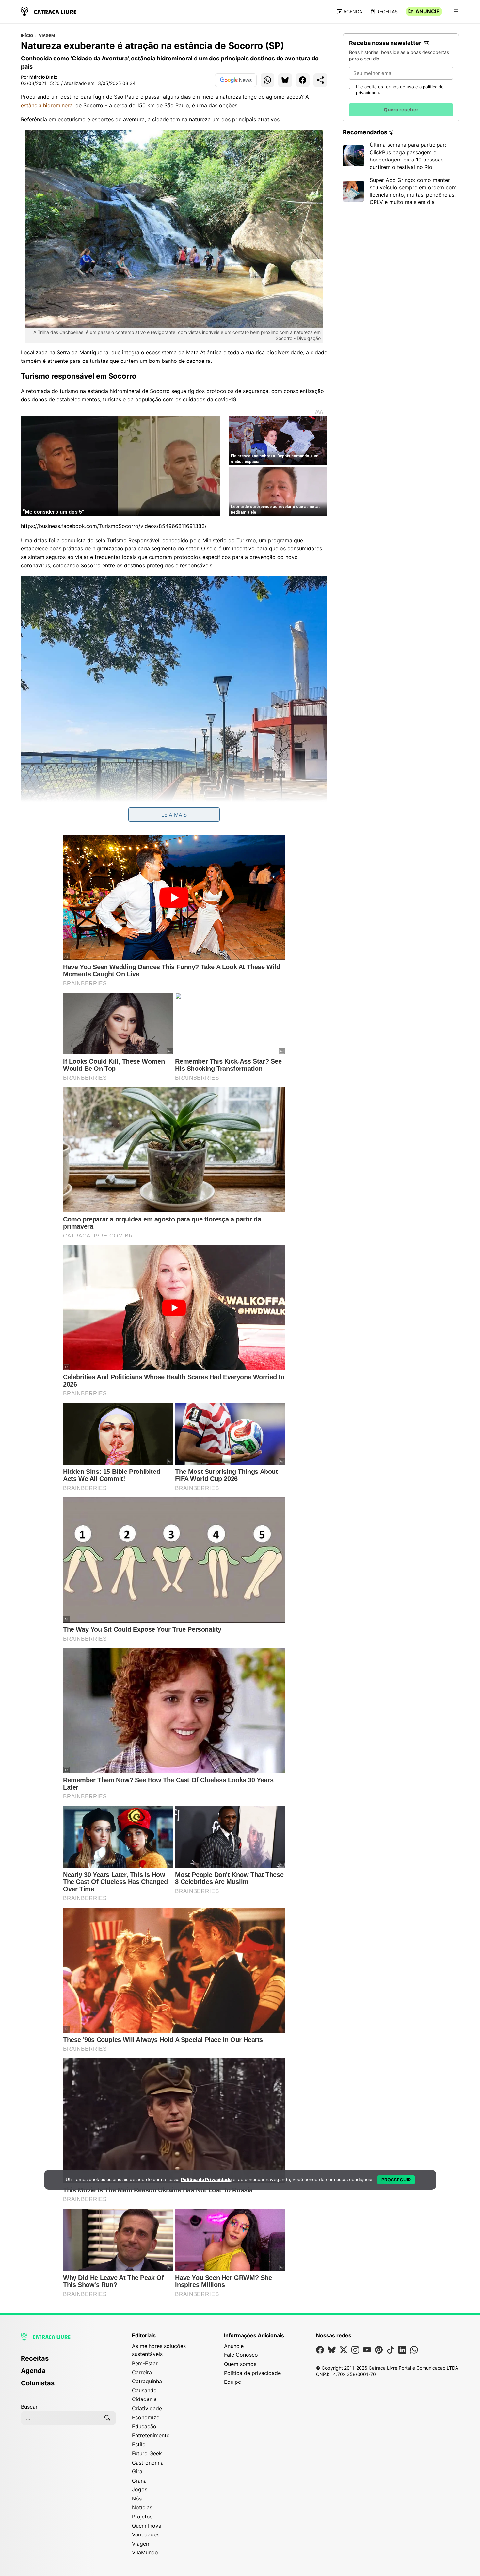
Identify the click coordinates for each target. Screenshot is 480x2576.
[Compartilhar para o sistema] (320, 80)
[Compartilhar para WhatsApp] (267, 80)
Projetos (142, 2517)
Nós (137, 2499)
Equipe (232, 2382)
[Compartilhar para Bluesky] (285, 80)
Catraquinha (147, 2381)
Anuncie (427, 11)
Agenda (353, 12)
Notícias (142, 2507)
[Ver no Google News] (236, 80)
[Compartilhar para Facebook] (303, 80)
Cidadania (144, 2399)
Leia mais (174, 815)
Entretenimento (151, 2435)
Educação (144, 2426)
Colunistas (38, 2383)
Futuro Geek (147, 2453)
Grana (139, 2481)
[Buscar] (107, 2418)
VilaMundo (145, 2552)
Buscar (29, 2407)
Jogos (140, 2489)
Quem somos (240, 2364)
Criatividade (147, 2408)
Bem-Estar (145, 2363)
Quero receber (401, 110)
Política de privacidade (252, 2373)
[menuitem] (69, 2361)
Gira (137, 2471)
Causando (144, 2390)
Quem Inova (147, 2526)
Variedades (146, 2534)
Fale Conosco (241, 2355)
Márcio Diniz (43, 77)
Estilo (139, 2444)
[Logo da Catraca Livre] (49, 11)
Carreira (142, 2372)
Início (27, 36)
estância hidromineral (47, 105)
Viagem (47, 36)
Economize (146, 2417)
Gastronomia (148, 2463)
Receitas (387, 12)
